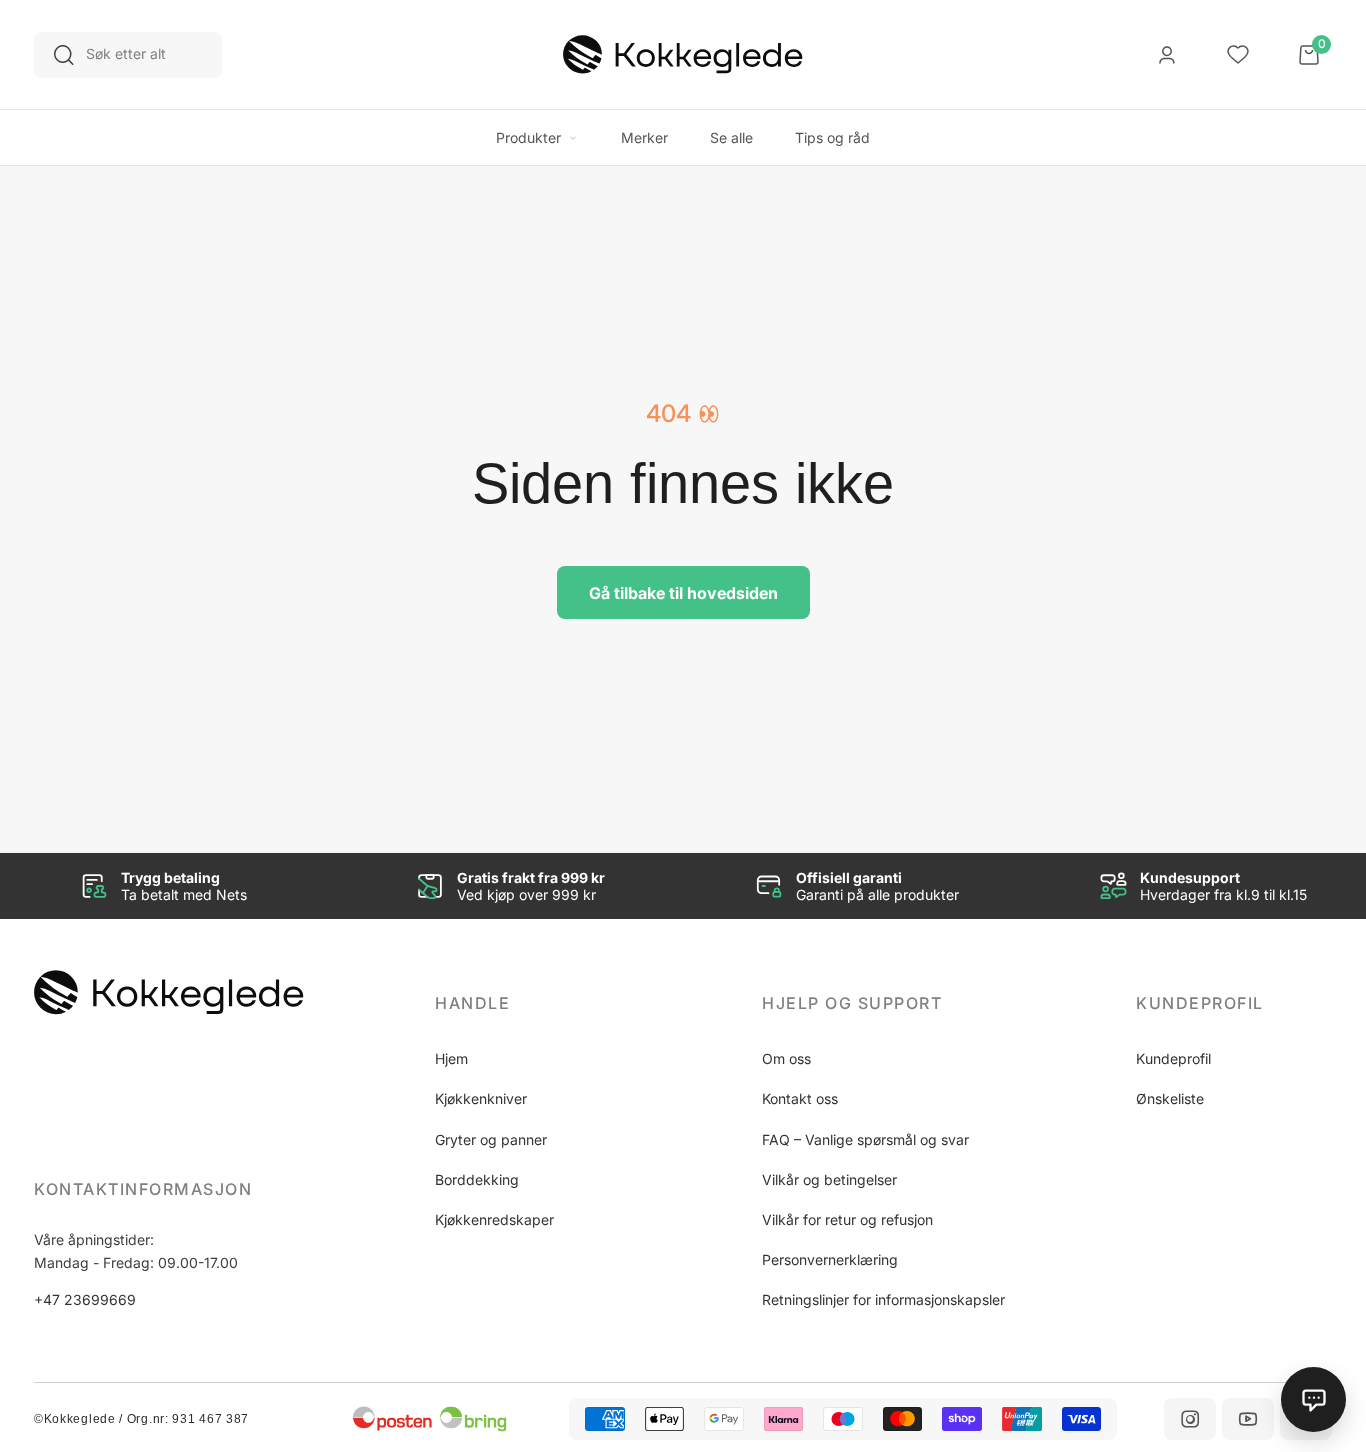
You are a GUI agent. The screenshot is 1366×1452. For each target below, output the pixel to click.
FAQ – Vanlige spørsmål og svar (865, 1139)
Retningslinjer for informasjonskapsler (883, 1299)
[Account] (1167, 55)
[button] (533, 1003)
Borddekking (477, 1179)
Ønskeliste (1170, 1098)
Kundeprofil (1173, 1058)
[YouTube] (1248, 1419)
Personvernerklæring (830, 1259)
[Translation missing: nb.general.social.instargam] (1190, 1419)
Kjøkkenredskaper (494, 1219)
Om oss (786, 1058)
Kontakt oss (800, 1098)
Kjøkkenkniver (481, 1098)
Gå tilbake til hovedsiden (683, 593)
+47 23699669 (85, 1299)
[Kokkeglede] (683, 55)
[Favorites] (1238, 55)
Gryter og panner (491, 1139)
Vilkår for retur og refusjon (847, 1219)
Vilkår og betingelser (829, 1179)
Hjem (451, 1058)
